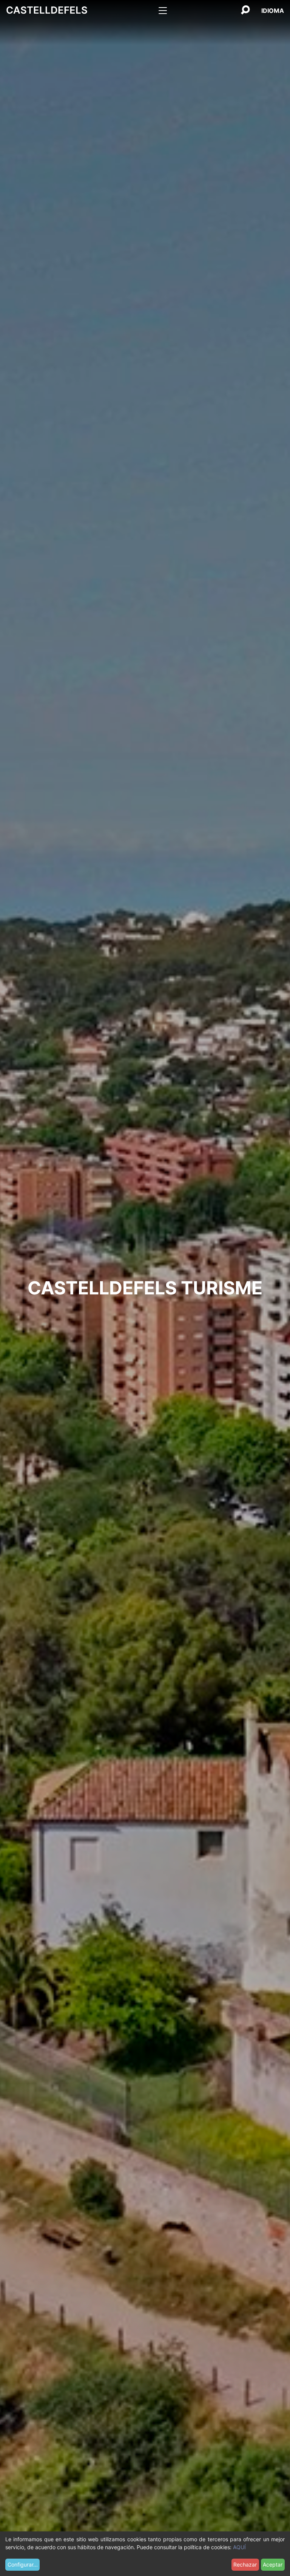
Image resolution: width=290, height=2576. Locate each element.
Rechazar (245, 2564)
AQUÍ (239, 2547)
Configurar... (23, 2564)
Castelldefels (47, 10)
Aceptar (273, 2564)
